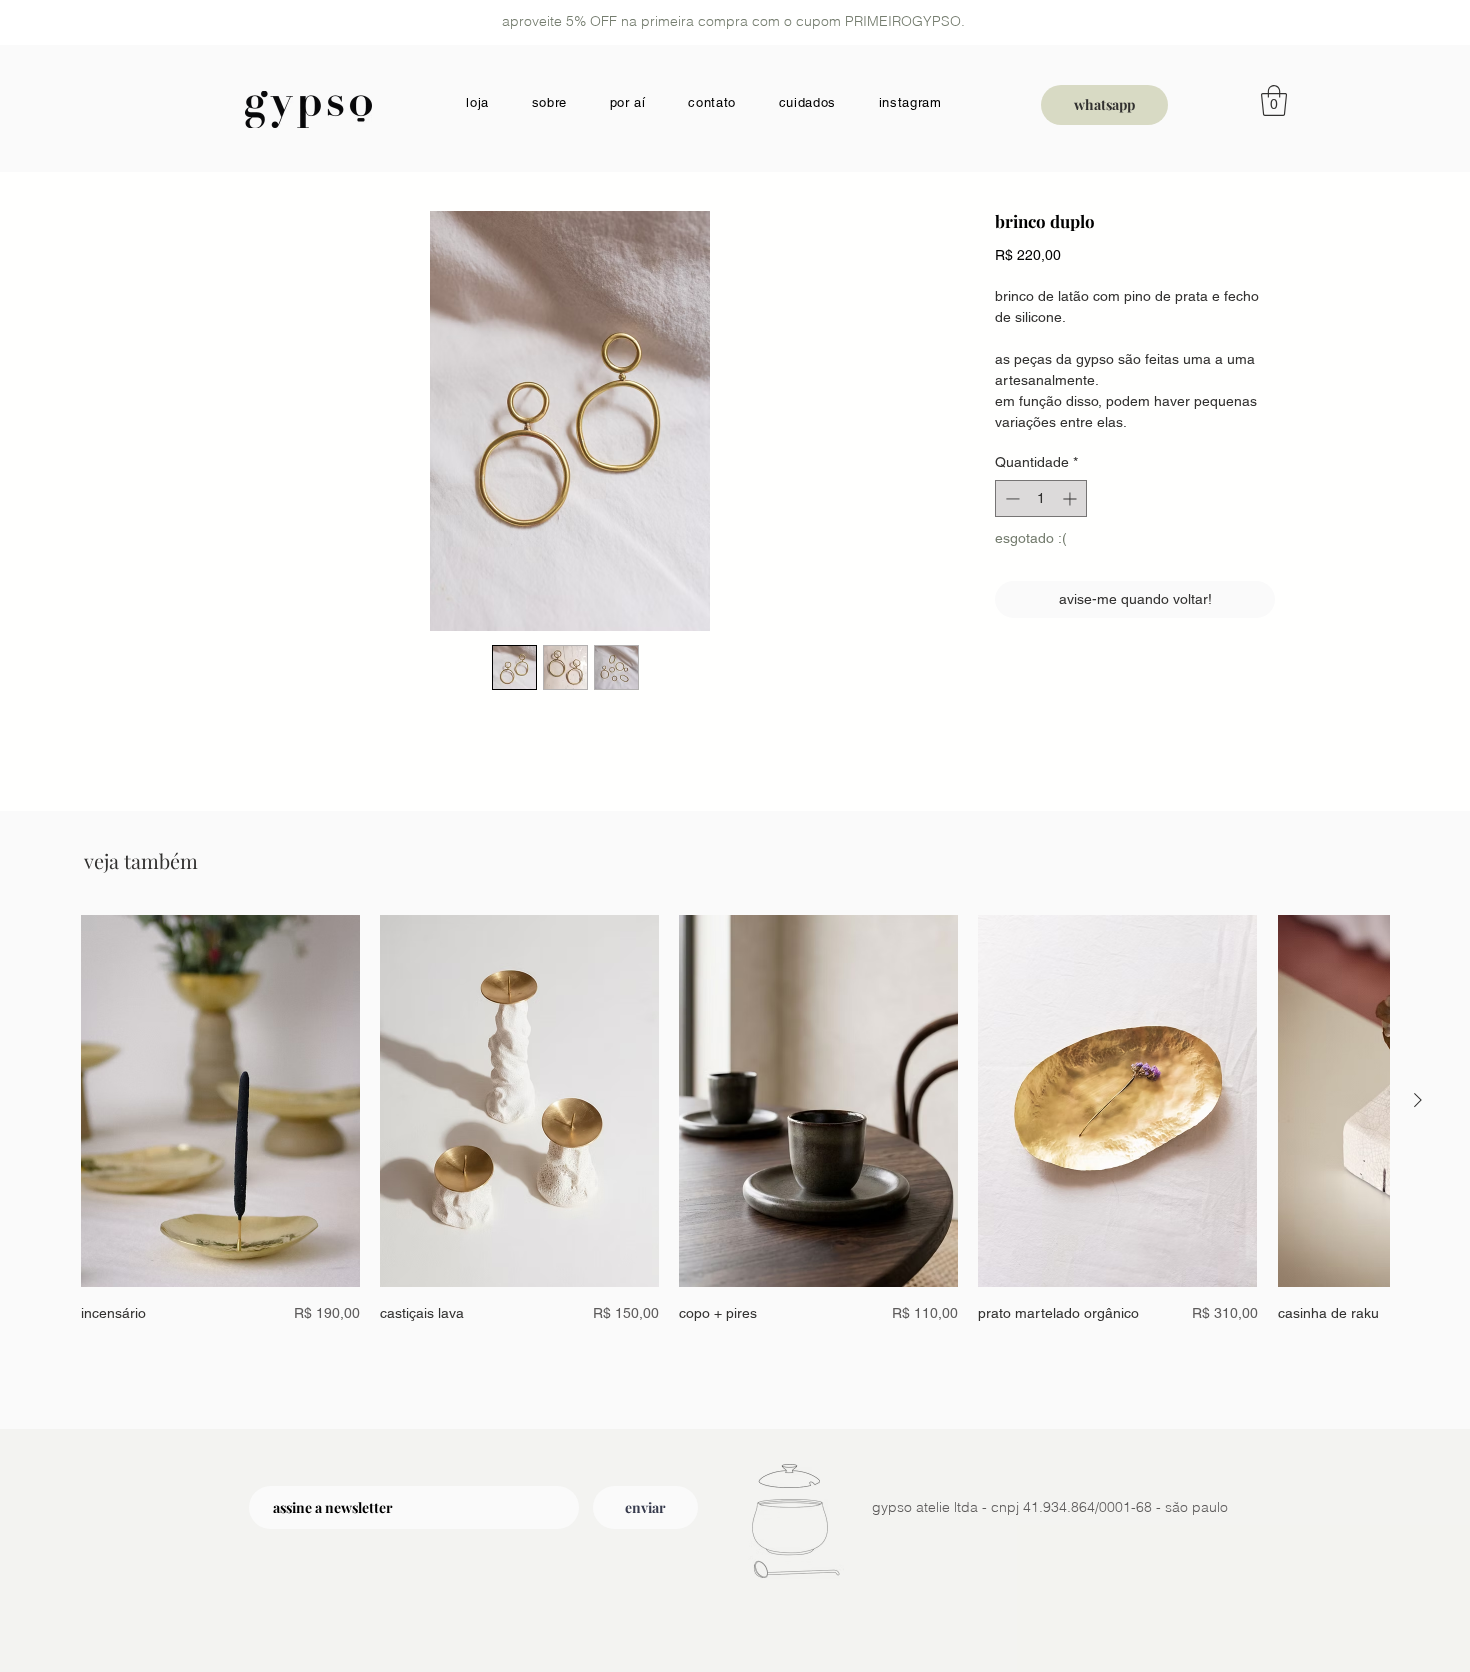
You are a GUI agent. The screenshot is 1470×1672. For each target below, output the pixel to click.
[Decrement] (1010, 498)
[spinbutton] (1041, 498)
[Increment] (1071, 498)
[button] (1274, 100)
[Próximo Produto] (1418, 1100)
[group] (735, 1131)
